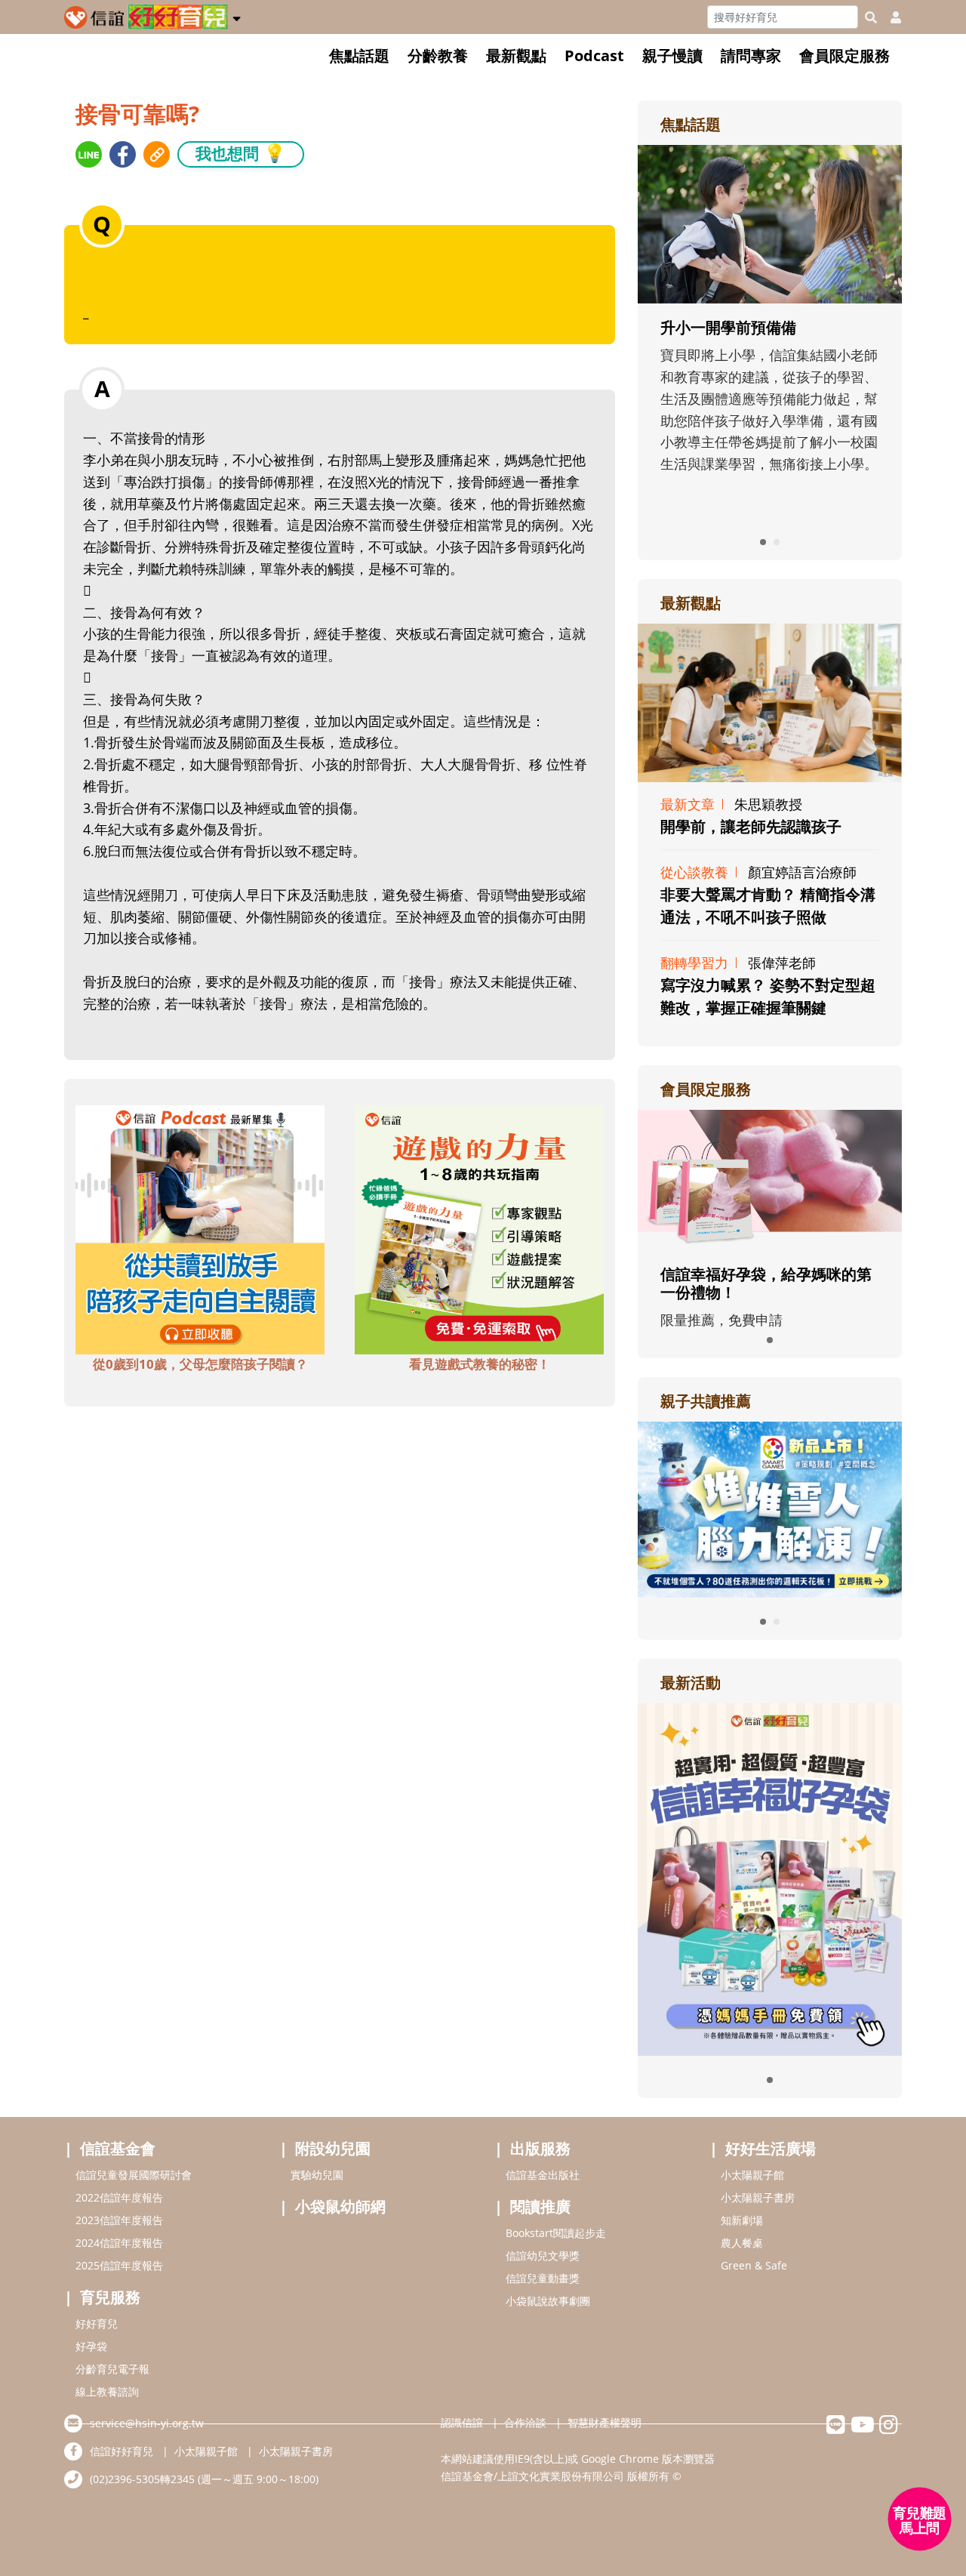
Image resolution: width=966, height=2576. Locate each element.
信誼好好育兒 (122, 2451)
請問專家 (751, 55)
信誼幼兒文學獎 (543, 2256)
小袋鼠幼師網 (340, 2206)
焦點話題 (359, 55)
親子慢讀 (672, 55)
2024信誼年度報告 (119, 2243)
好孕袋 (91, 2346)
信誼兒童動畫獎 (543, 2278)
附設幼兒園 (333, 2148)
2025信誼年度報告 (119, 2265)
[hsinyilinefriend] (836, 2428)
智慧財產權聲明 (605, 2422)
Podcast (594, 55)
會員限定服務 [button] (844, 55)
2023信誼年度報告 (119, 2220)
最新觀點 (516, 55)
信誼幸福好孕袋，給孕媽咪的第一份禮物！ (766, 1283)
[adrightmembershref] (770, 1179)
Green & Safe (754, 2265)
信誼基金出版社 (543, 2175)
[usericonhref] (890, 17)
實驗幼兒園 (317, 2175)
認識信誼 (462, 2422)
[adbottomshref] (200, 1228)
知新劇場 (742, 2220)
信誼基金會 (118, 2148)
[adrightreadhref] (770, 1508)
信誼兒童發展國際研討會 (134, 2175)
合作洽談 (525, 2422)
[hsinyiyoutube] (862, 2428)
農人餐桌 (742, 2243)
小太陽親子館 (752, 2175)
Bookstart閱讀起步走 (556, 2233)
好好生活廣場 (771, 2148)
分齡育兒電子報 (112, 2369)
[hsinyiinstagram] (889, 2428)
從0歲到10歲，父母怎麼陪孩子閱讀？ (200, 1364)
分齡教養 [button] (438, 55)
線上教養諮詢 (107, 2391)
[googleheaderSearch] (871, 17)
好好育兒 (97, 2323)
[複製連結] (157, 154)
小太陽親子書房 (758, 2197)
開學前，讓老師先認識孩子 (751, 826)
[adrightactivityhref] (770, 1878)
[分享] (89, 154)
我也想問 (241, 153)
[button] (237, 16)
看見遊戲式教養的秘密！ (480, 1364)
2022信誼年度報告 (119, 2197)
